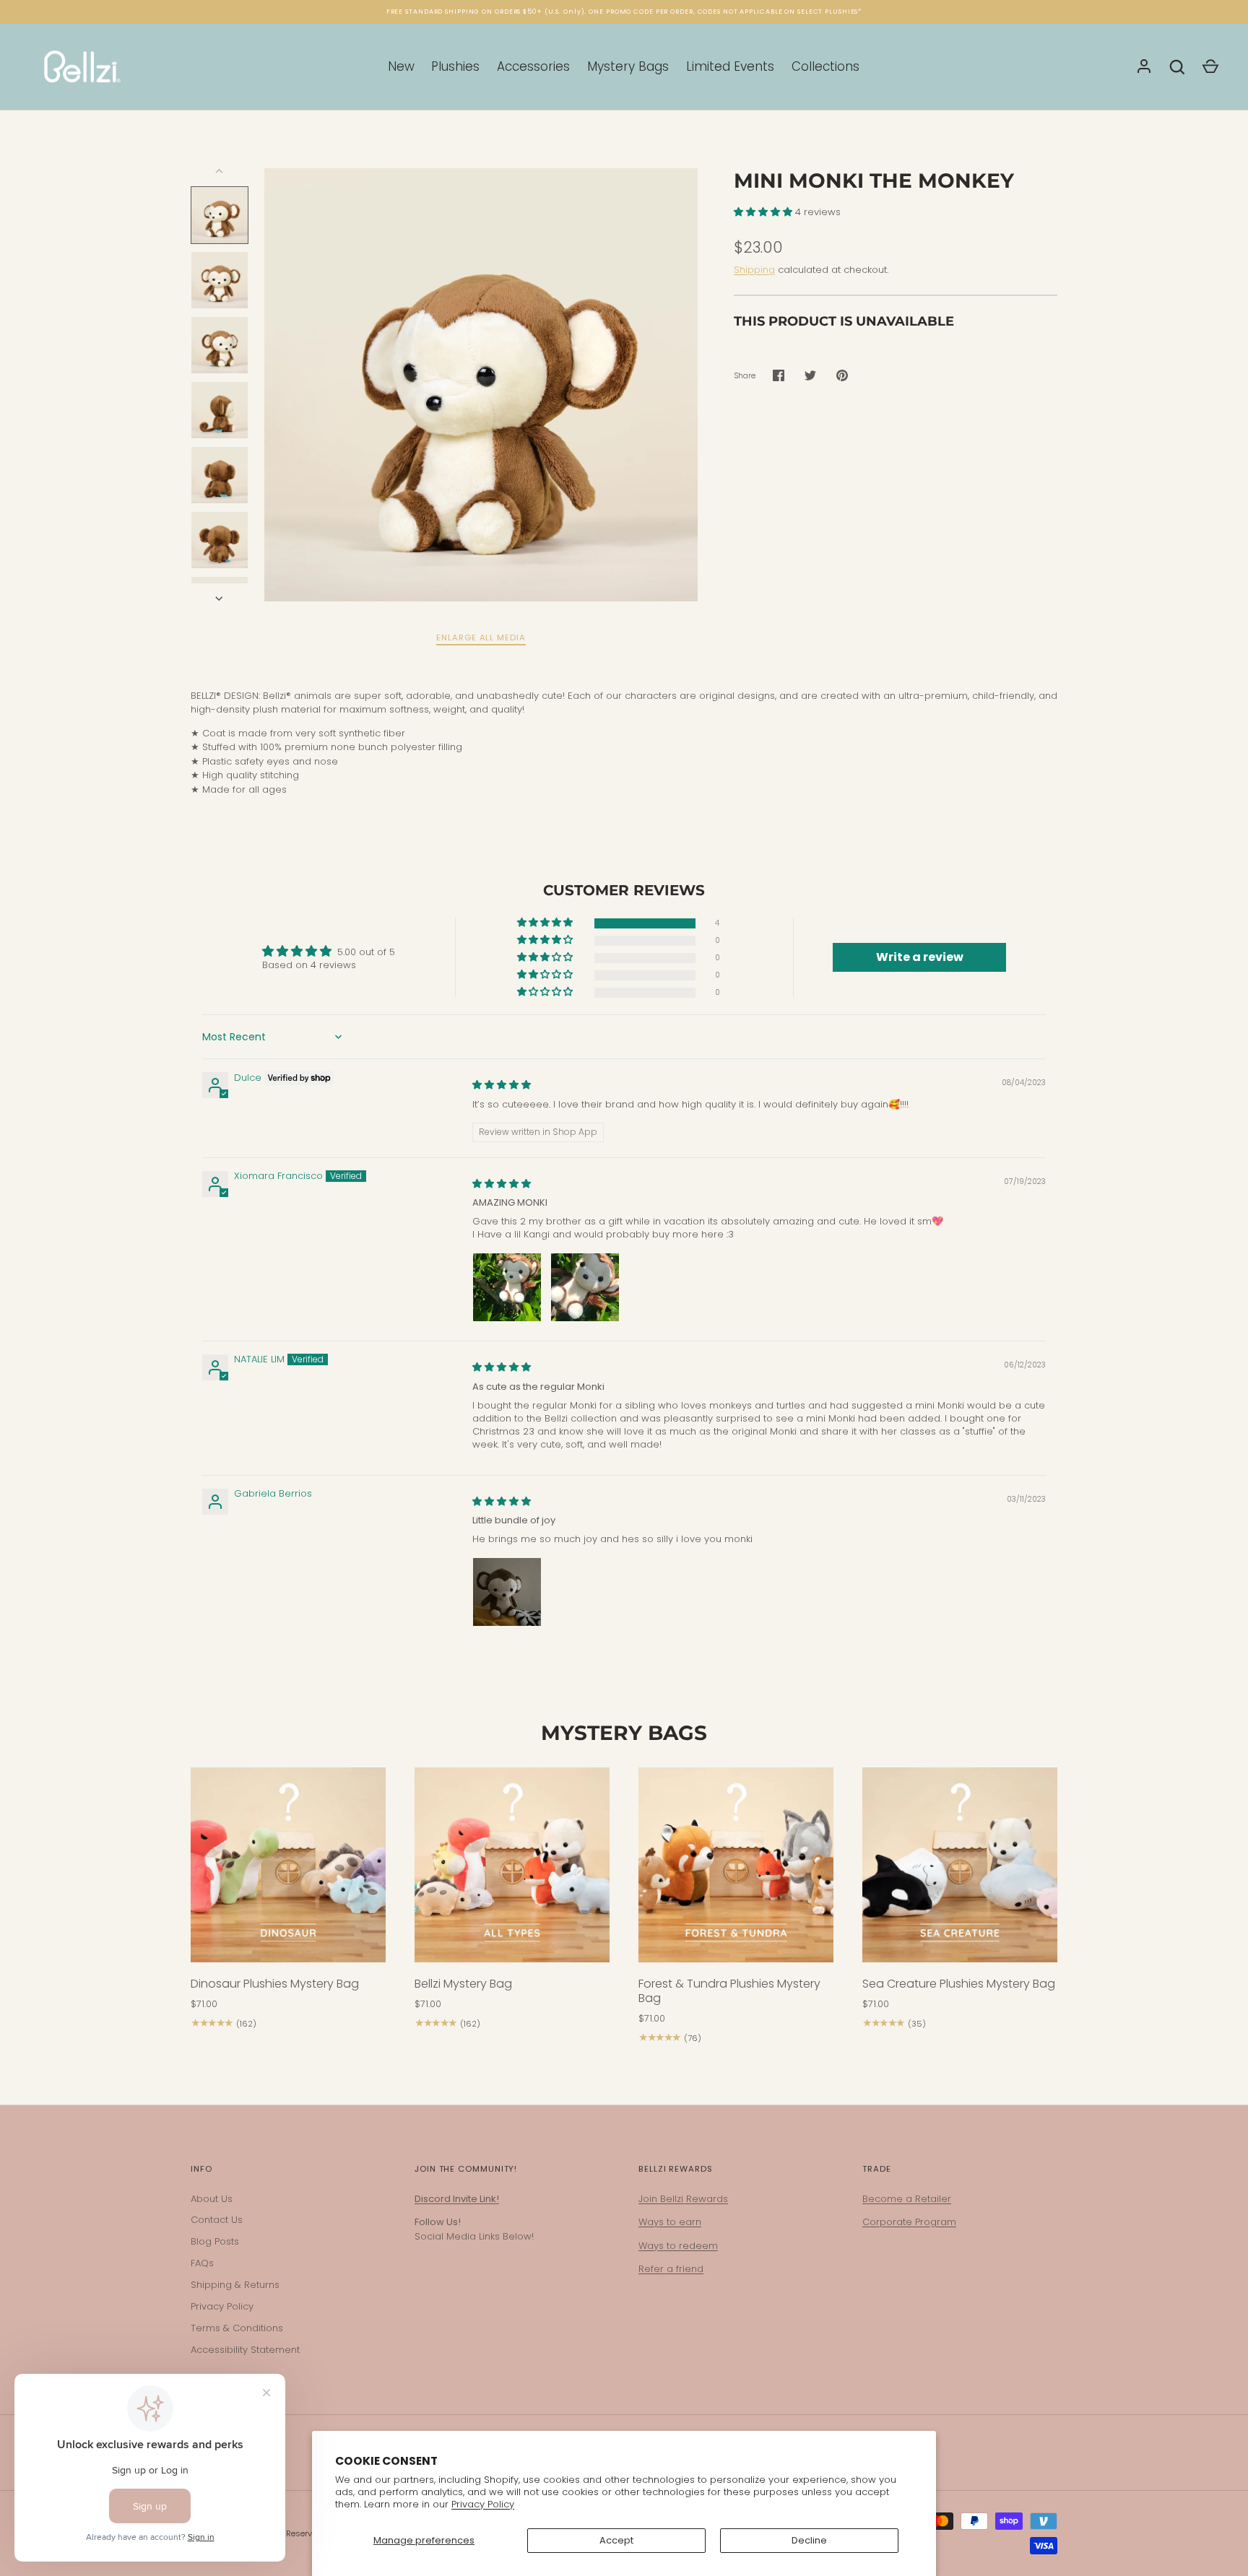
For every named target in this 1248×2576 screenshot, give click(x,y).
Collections (825, 66)
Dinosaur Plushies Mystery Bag (275, 1984)
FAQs (202, 2263)
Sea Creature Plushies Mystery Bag (959, 1984)
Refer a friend (671, 2269)
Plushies (455, 66)
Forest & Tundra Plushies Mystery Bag (729, 1991)
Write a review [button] (920, 957)
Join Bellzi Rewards (683, 2199)
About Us (212, 2199)
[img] (502, 1085)
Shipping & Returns (235, 2285)
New (401, 66)
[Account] (1144, 67)
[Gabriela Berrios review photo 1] (507, 1592)
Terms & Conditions (237, 2328)
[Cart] (1210, 67)
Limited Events (730, 66)
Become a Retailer (907, 2199)
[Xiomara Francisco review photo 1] (507, 1287)
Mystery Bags (628, 66)
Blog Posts (215, 2241)
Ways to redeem (678, 2246)
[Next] (220, 599)
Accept (616, 2540)
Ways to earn (670, 2222)
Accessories (533, 66)
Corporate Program (909, 2222)
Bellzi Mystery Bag (463, 1984)
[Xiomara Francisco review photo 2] (585, 1287)
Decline (809, 2540)
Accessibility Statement (245, 2350)
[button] (764, 212)
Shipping (754, 270)
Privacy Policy (483, 2504)
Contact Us (217, 2220)
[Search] (1177, 67)
